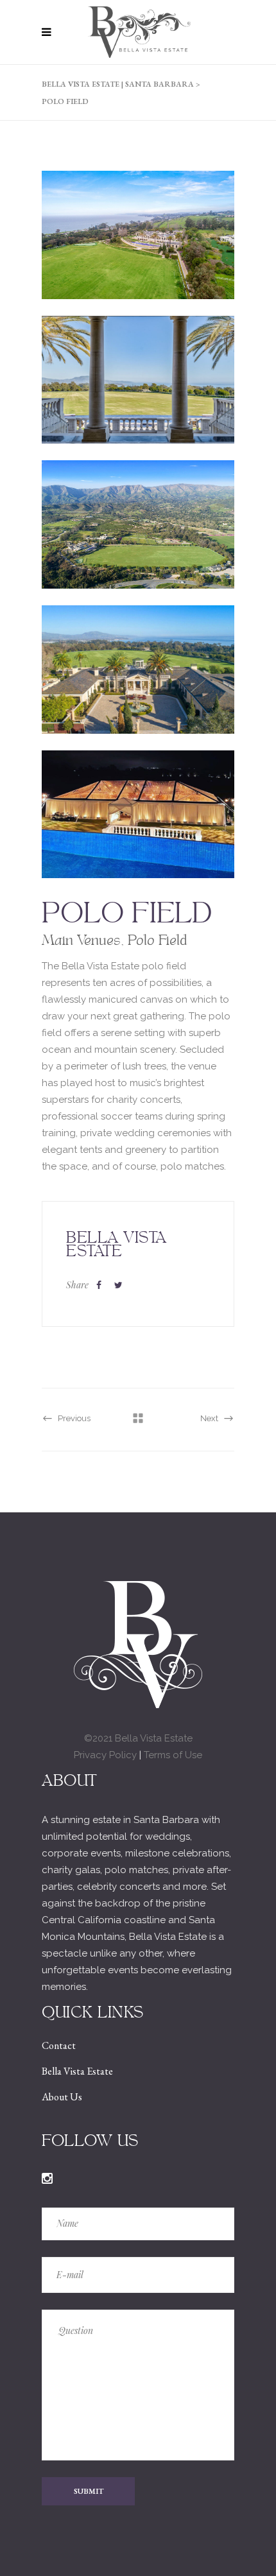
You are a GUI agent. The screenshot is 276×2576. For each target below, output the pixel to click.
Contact (59, 2045)
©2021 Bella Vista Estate (138, 1738)
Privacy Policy (105, 1755)
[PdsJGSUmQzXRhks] (138, 252)
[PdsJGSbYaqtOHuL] (138, 541)
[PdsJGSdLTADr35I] (138, 397)
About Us (62, 2097)
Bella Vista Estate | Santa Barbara (118, 84)
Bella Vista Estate (77, 2071)
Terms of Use (173, 1755)
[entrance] (138, 686)
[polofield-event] (138, 831)
